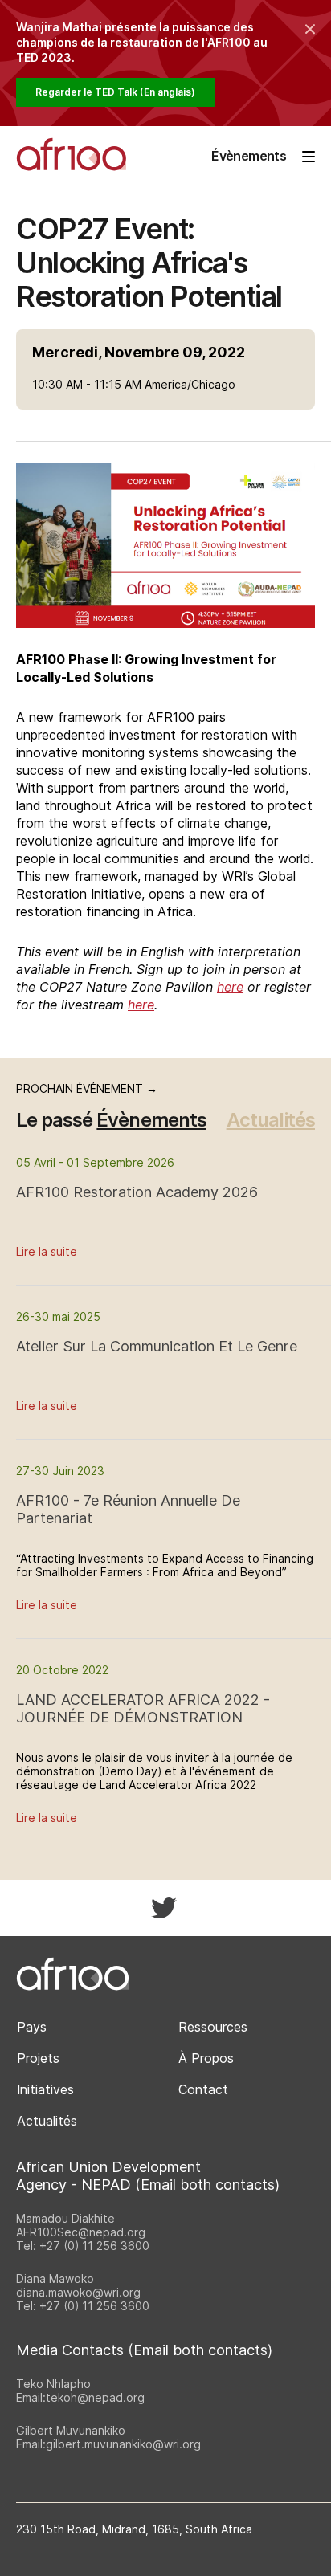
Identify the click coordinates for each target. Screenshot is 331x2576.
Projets (38, 2058)
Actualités (271, 1120)
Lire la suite (47, 1251)
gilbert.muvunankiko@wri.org (123, 2444)
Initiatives (45, 2089)
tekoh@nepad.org (95, 2397)
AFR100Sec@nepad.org (81, 2232)
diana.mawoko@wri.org (78, 2292)
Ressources (213, 2027)
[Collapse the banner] (310, 29)
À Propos (206, 2058)
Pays (32, 2027)
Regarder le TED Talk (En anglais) (115, 92)
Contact (203, 2089)
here (230, 987)
